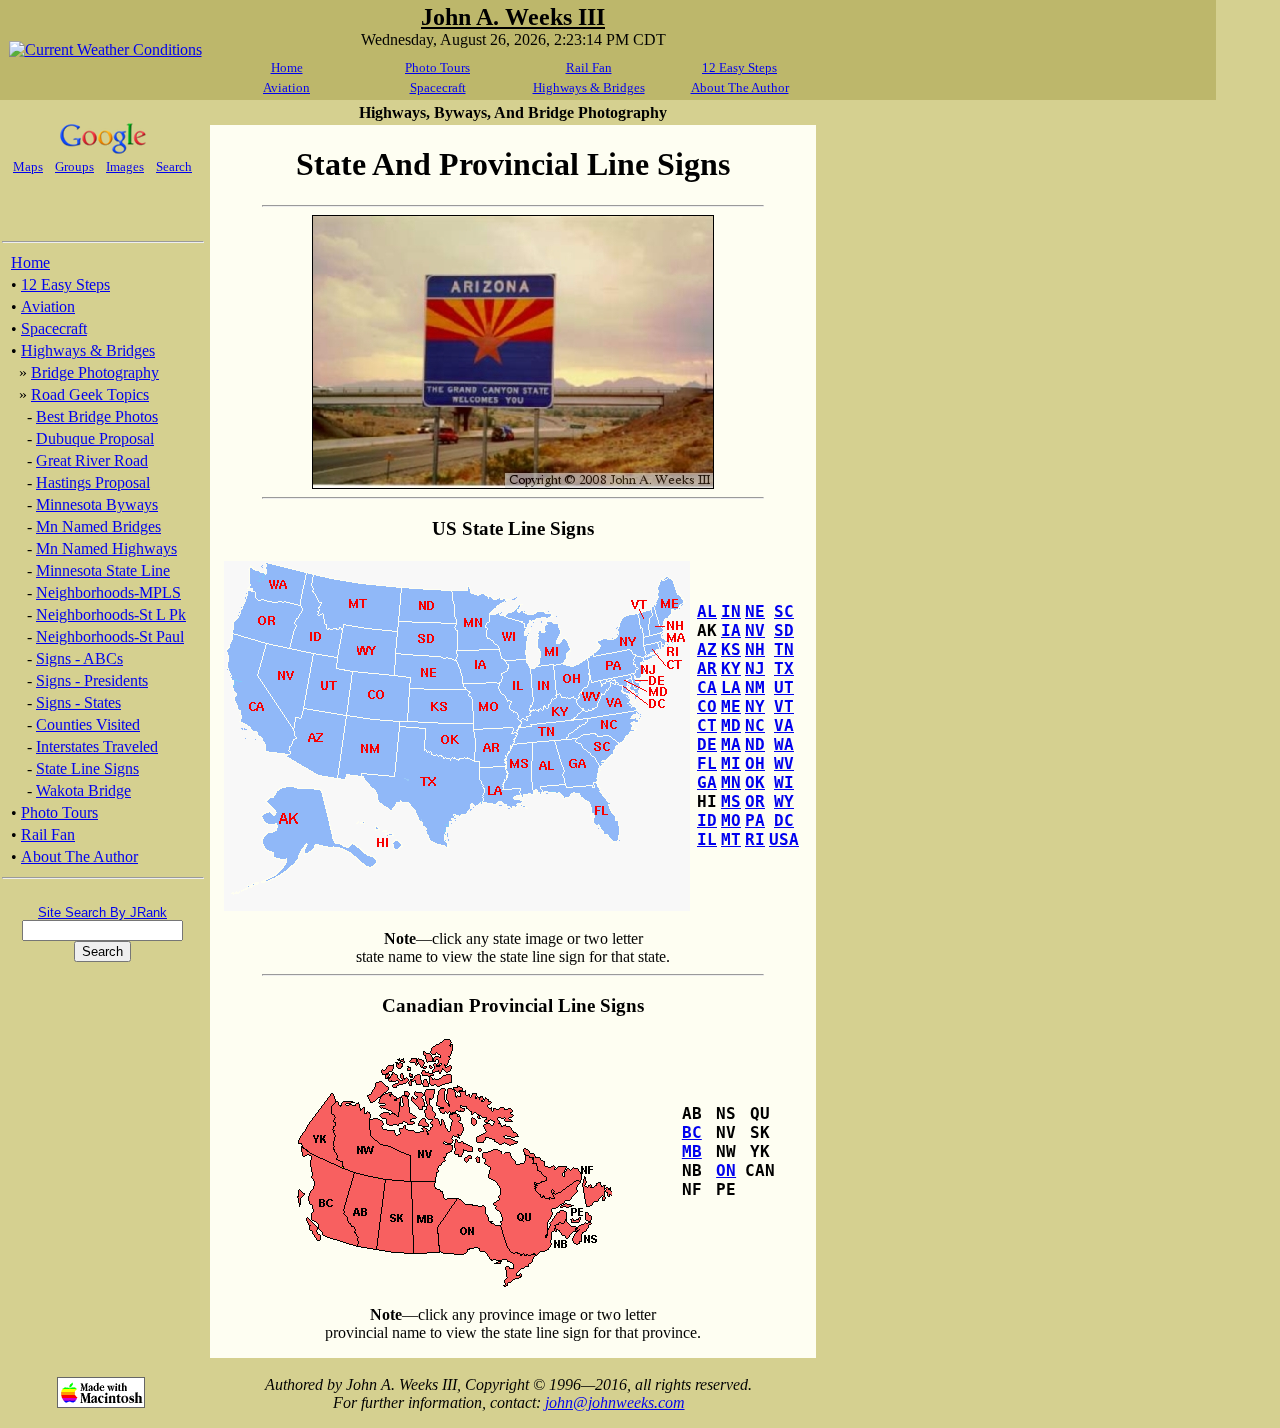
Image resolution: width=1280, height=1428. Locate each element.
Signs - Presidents (92, 680)
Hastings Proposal (93, 482)
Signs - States (78, 702)
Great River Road (92, 460)
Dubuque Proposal (95, 438)
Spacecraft (438, 87)
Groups (74, 166)
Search (174, 166)
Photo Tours (437, 67)
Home (287, 67)
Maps (28, 166)
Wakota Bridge (83, 790)
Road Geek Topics (90, 394)
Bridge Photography (95, 372)
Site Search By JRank (102, 912)
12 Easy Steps (739, 67)
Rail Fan (589, 67)
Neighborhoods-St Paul (110, 636)
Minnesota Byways (97, 504)
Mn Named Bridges (98, 526)
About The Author (740, 87)
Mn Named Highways (106, 548)
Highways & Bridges (589, 87)
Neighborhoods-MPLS (108, 592)
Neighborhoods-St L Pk (111, 614)
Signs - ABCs (79, 658)
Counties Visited (88, 724)
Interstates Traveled (97, 746)
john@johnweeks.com (615, 1402)
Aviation (286, 87)
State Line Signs (87, 768)
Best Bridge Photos (97, 416)
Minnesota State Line (103, 570)
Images (125, 166)
